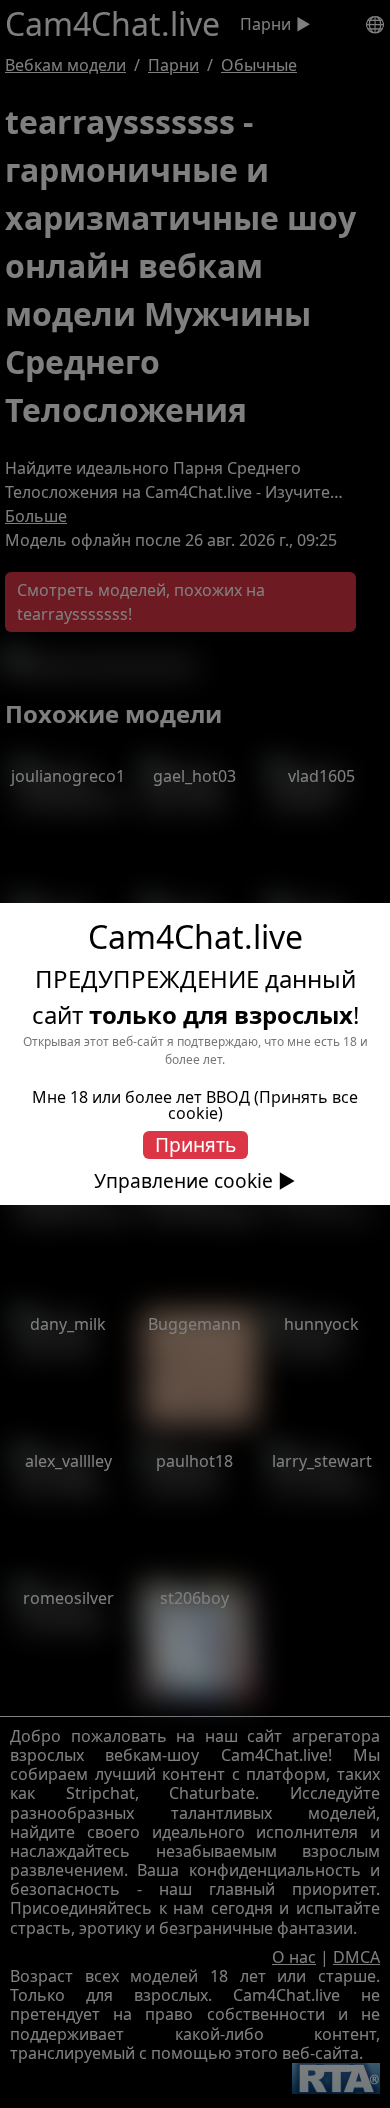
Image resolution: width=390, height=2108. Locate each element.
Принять (195, 1144)
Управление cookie (183, 1181)
